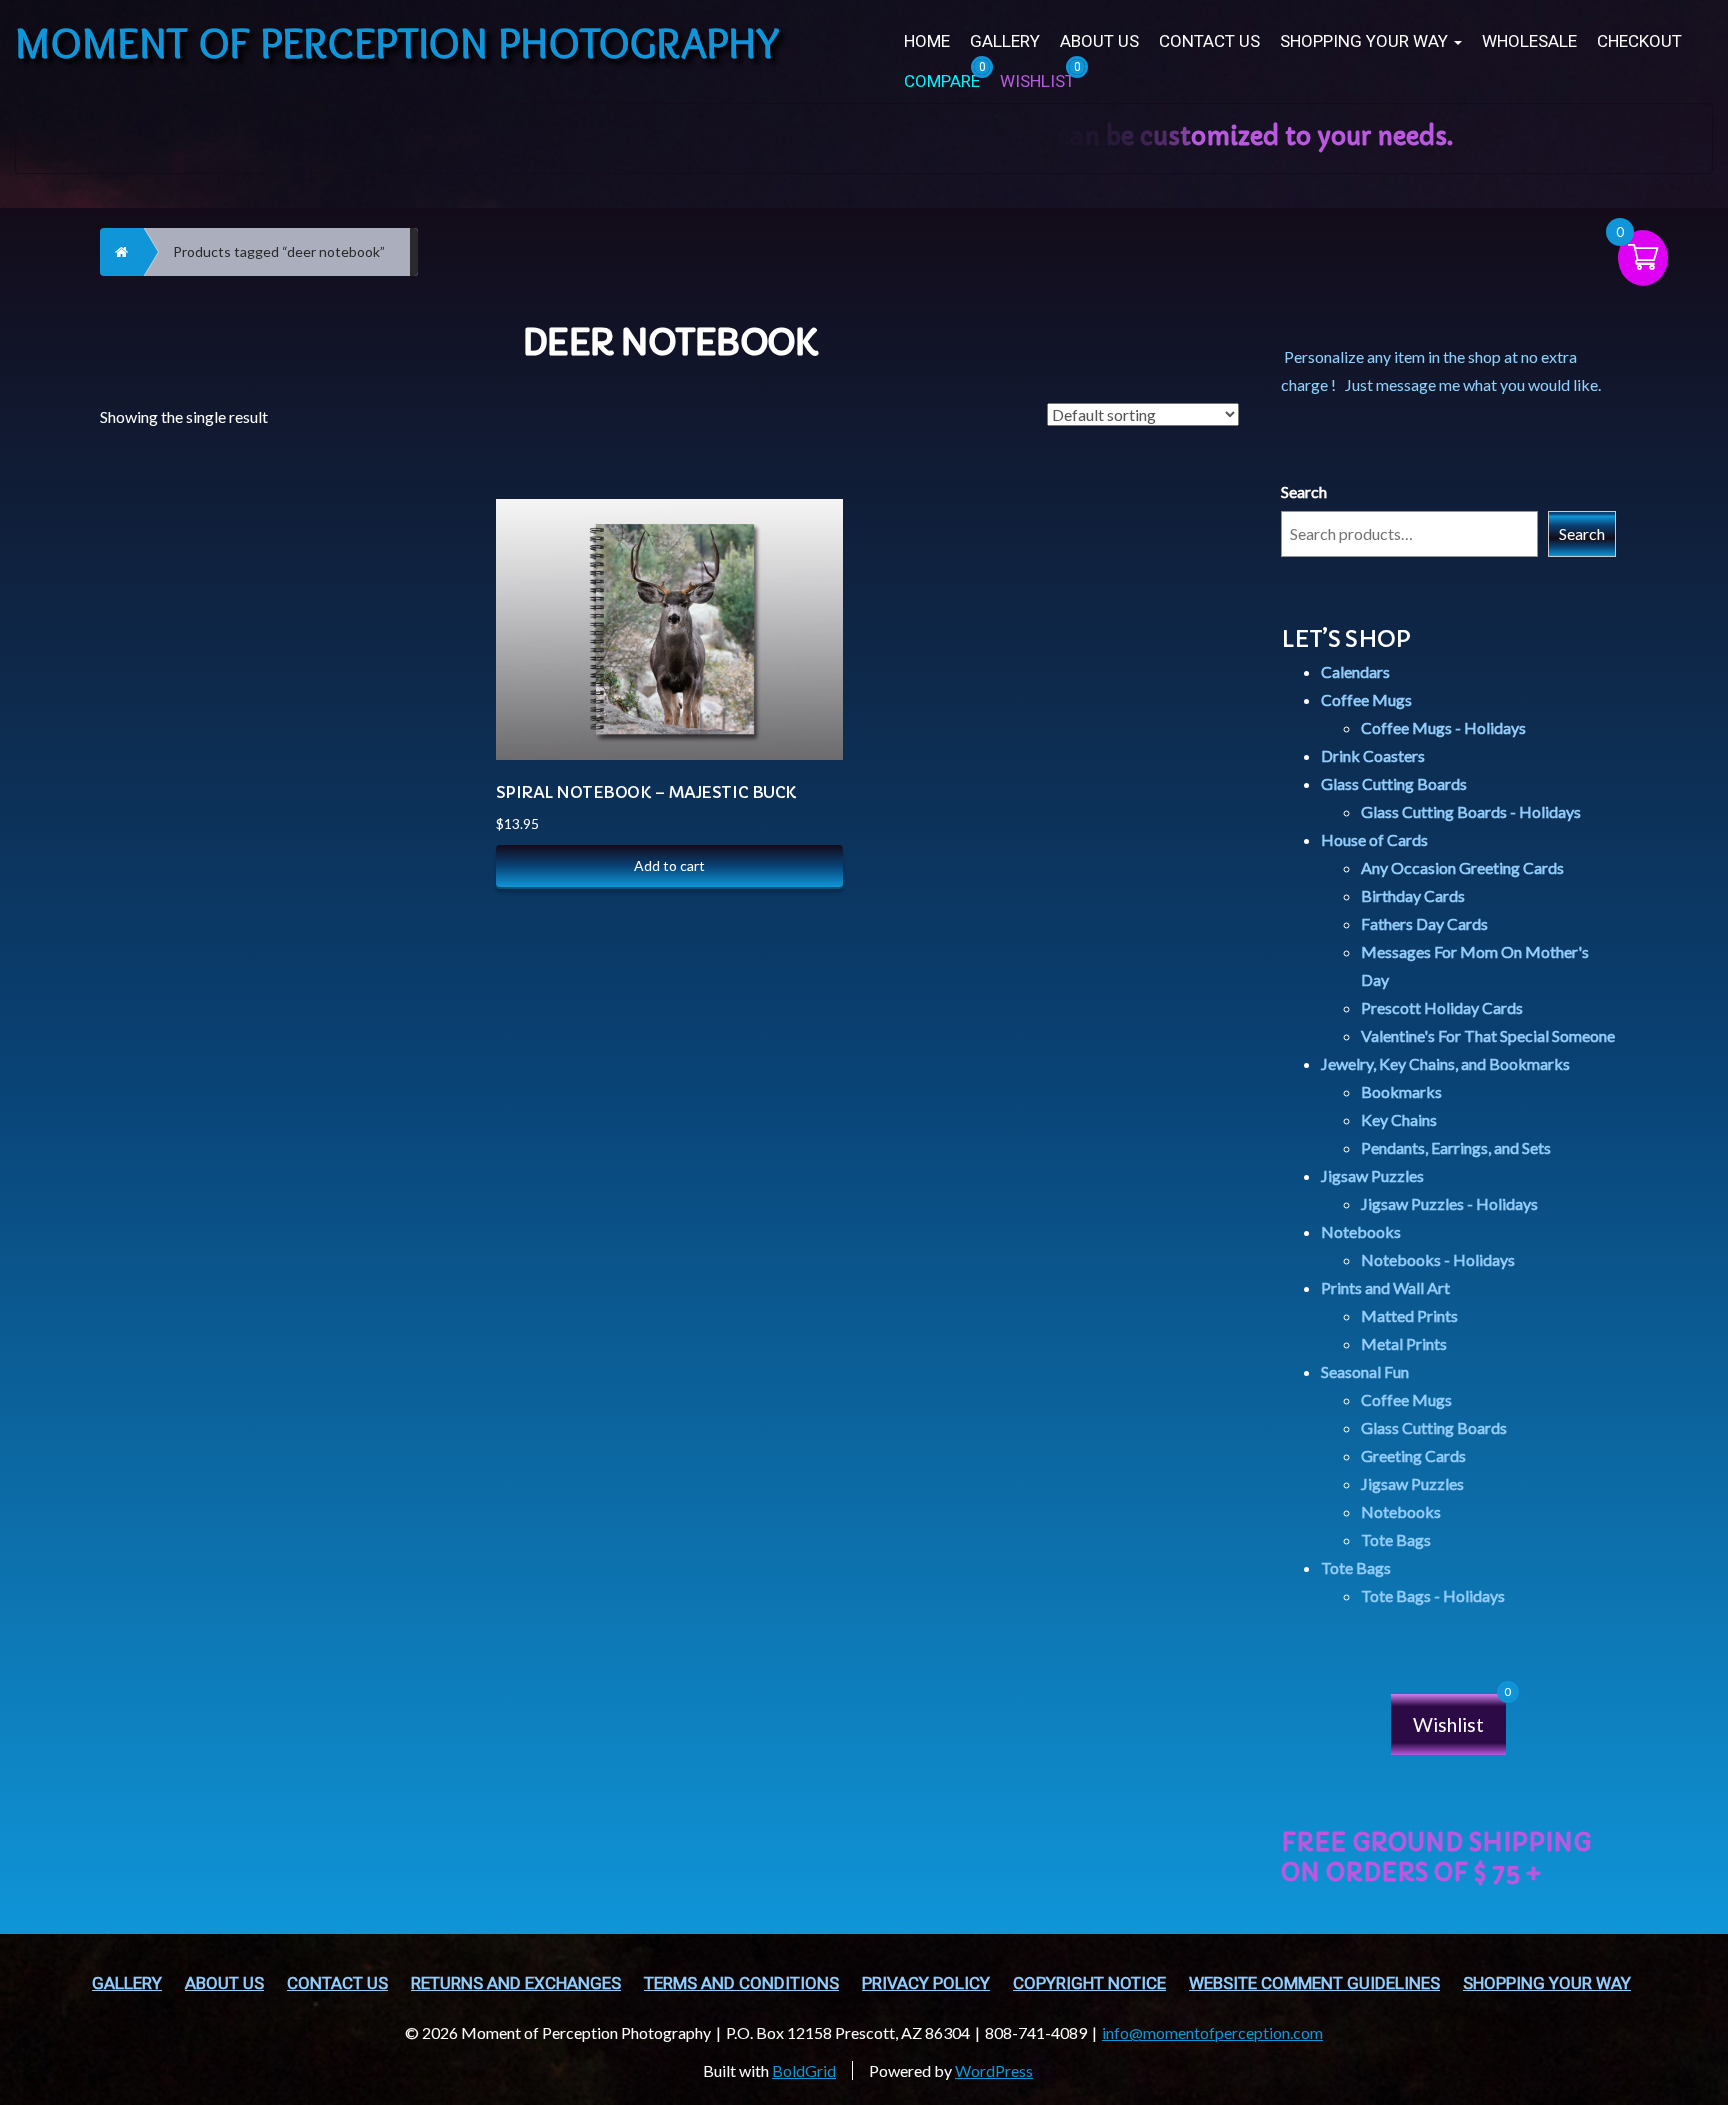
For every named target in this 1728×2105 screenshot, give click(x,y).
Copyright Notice (1089, 1983)
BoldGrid (804, 2070)
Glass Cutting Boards (1394, 783)
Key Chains (1399, 1119)
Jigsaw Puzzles (1372, 1175)
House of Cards (1374, 839)
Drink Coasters (1373, 755)
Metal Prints (1404, 1343)
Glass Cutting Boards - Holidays (1471, 811)
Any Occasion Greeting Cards (1462, 867)
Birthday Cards (1413, 895)
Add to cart (669, 865)
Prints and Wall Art (1385, 1287)
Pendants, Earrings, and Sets (1456, 1147)
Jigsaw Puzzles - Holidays (1449, 1203)
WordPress (994, 2070)
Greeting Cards (1413, 1455)
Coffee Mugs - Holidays (1443, 727)
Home (927, 41)
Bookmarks (1401, 1091)
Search (1304, 491)
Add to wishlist (807, 612)
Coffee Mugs (1366, 699)
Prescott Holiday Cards (1442, 1007)
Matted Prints (1409, 1315)
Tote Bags (1396, 1539)
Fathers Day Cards (1424, 923)
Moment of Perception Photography (397, 42)
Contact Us (1209, 41)
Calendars (1355, 671)
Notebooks (1361, 1231)
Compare (806, 512)
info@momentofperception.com (1212, 2032)
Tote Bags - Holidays (1433, 1595)
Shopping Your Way (1366, 41)
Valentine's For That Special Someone (1488, 1035)
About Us (1099, 41)
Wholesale (1529, 41)
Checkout (1639, 41)
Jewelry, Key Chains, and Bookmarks (1445, 1063)
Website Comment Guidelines (1314, 1983)
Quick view (806, 562)
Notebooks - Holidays (1438, 1259)
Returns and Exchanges (516, 1983)
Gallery (1005, 41)
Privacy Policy (926, 1983)
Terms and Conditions (741, 1983)
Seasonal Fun (1365, 1371)
